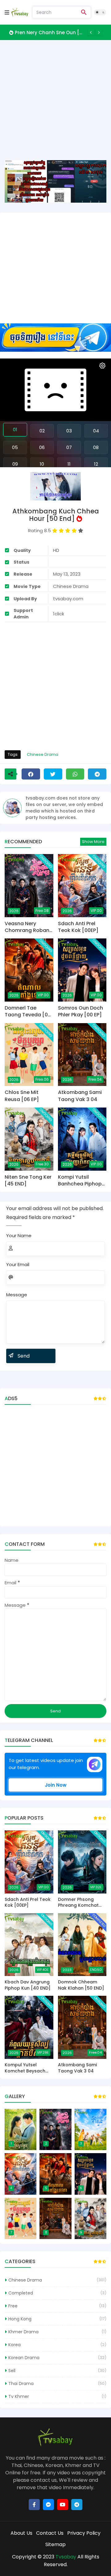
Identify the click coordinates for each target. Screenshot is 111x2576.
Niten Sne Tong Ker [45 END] (28, 1181)
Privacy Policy (84, 2533)
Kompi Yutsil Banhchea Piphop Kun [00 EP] (80, 1181)
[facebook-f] (34, 2505)
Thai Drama (21, 2384)
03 (69, 431)
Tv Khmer (19, 2396)
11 (69, 464)
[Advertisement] (55, 105)
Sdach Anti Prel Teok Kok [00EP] (78, 927)
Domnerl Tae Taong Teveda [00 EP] (28, 1012)
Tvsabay (66, 2557)
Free (13, 2306)
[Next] (99, 32)
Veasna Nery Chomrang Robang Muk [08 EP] (50, 32)
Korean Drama (24, 2358)
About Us (21, 2533)
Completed (21, 2293)
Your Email (18, 1264)
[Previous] (91, 32)
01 (15, 429)
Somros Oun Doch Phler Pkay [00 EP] (80, 1011)
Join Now (56, 1785)
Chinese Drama (43, 754)
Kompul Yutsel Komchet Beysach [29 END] (25, 2068)
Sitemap (55, 2544)
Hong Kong (20, 2319)
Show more (93, 842)
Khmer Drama (23, 2332)
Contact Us (50, 2533)
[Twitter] (53, 774)
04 (96, 431)
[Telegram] (97, 774)
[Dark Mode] (100, 12)
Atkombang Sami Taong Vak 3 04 (80, 1096)
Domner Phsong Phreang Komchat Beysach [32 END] (78, 1903)
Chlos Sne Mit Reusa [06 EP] (22, 1096)
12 (96, 464)
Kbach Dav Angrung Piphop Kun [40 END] (28, 1985)
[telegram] (77, 2505)
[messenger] (48, 2505)
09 (15, 464)
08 (96, 447)
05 (15, 447)
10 (42, 464)
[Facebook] (31, 774)
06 (42, 447)
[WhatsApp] (75, 774)
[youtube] (63, 2505)
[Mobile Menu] (7, 12)
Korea (14, 2345)
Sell (12, 2371)
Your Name (19, 1235)
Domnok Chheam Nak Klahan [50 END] (81, 1985)
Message (17, 1295)
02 (42, 431)
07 (69, 447)
